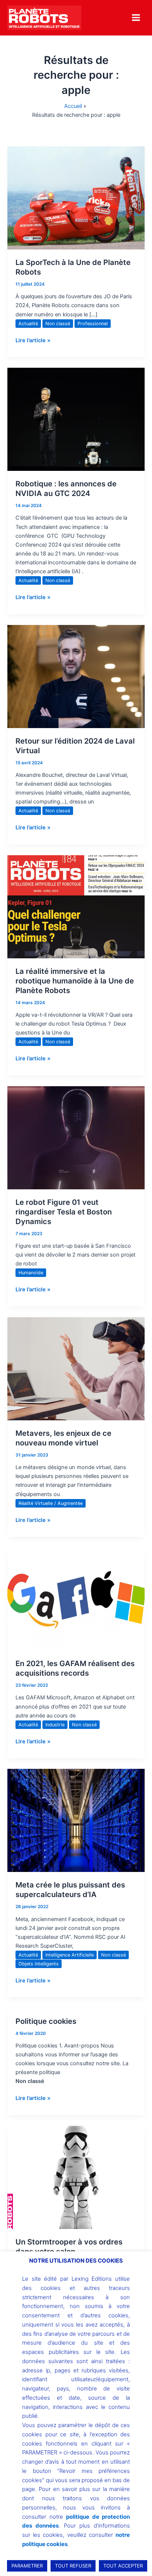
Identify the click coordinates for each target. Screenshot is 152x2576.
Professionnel (93, 324)
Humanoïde (31, 1273)
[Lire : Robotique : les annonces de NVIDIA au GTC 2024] (76, 419)
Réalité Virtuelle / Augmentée (51, 1503)
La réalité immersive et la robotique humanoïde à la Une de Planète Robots (75, 981)
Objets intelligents (39, 1964)
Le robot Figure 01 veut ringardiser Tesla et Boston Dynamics (64, 1212)
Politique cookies (46, 2021)
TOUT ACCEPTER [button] (123, 2566)
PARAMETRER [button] (27, 2566)
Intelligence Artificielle (70, 1955)
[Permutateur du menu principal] (136, 18)
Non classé (58, 324)
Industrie (55, 1725)
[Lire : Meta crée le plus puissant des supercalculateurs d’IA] (76, 1820)
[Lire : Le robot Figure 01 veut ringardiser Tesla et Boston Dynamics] (76, 1138)
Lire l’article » (33, 340)
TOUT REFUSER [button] (73, 2566)
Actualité (28, 324)
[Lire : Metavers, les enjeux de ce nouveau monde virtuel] (76, 1369)
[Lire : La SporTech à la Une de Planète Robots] (76, 198)
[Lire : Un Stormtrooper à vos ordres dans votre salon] (76, 2177)
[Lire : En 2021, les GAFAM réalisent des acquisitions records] (76, 1599)
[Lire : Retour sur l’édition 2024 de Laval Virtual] (76, 676)
